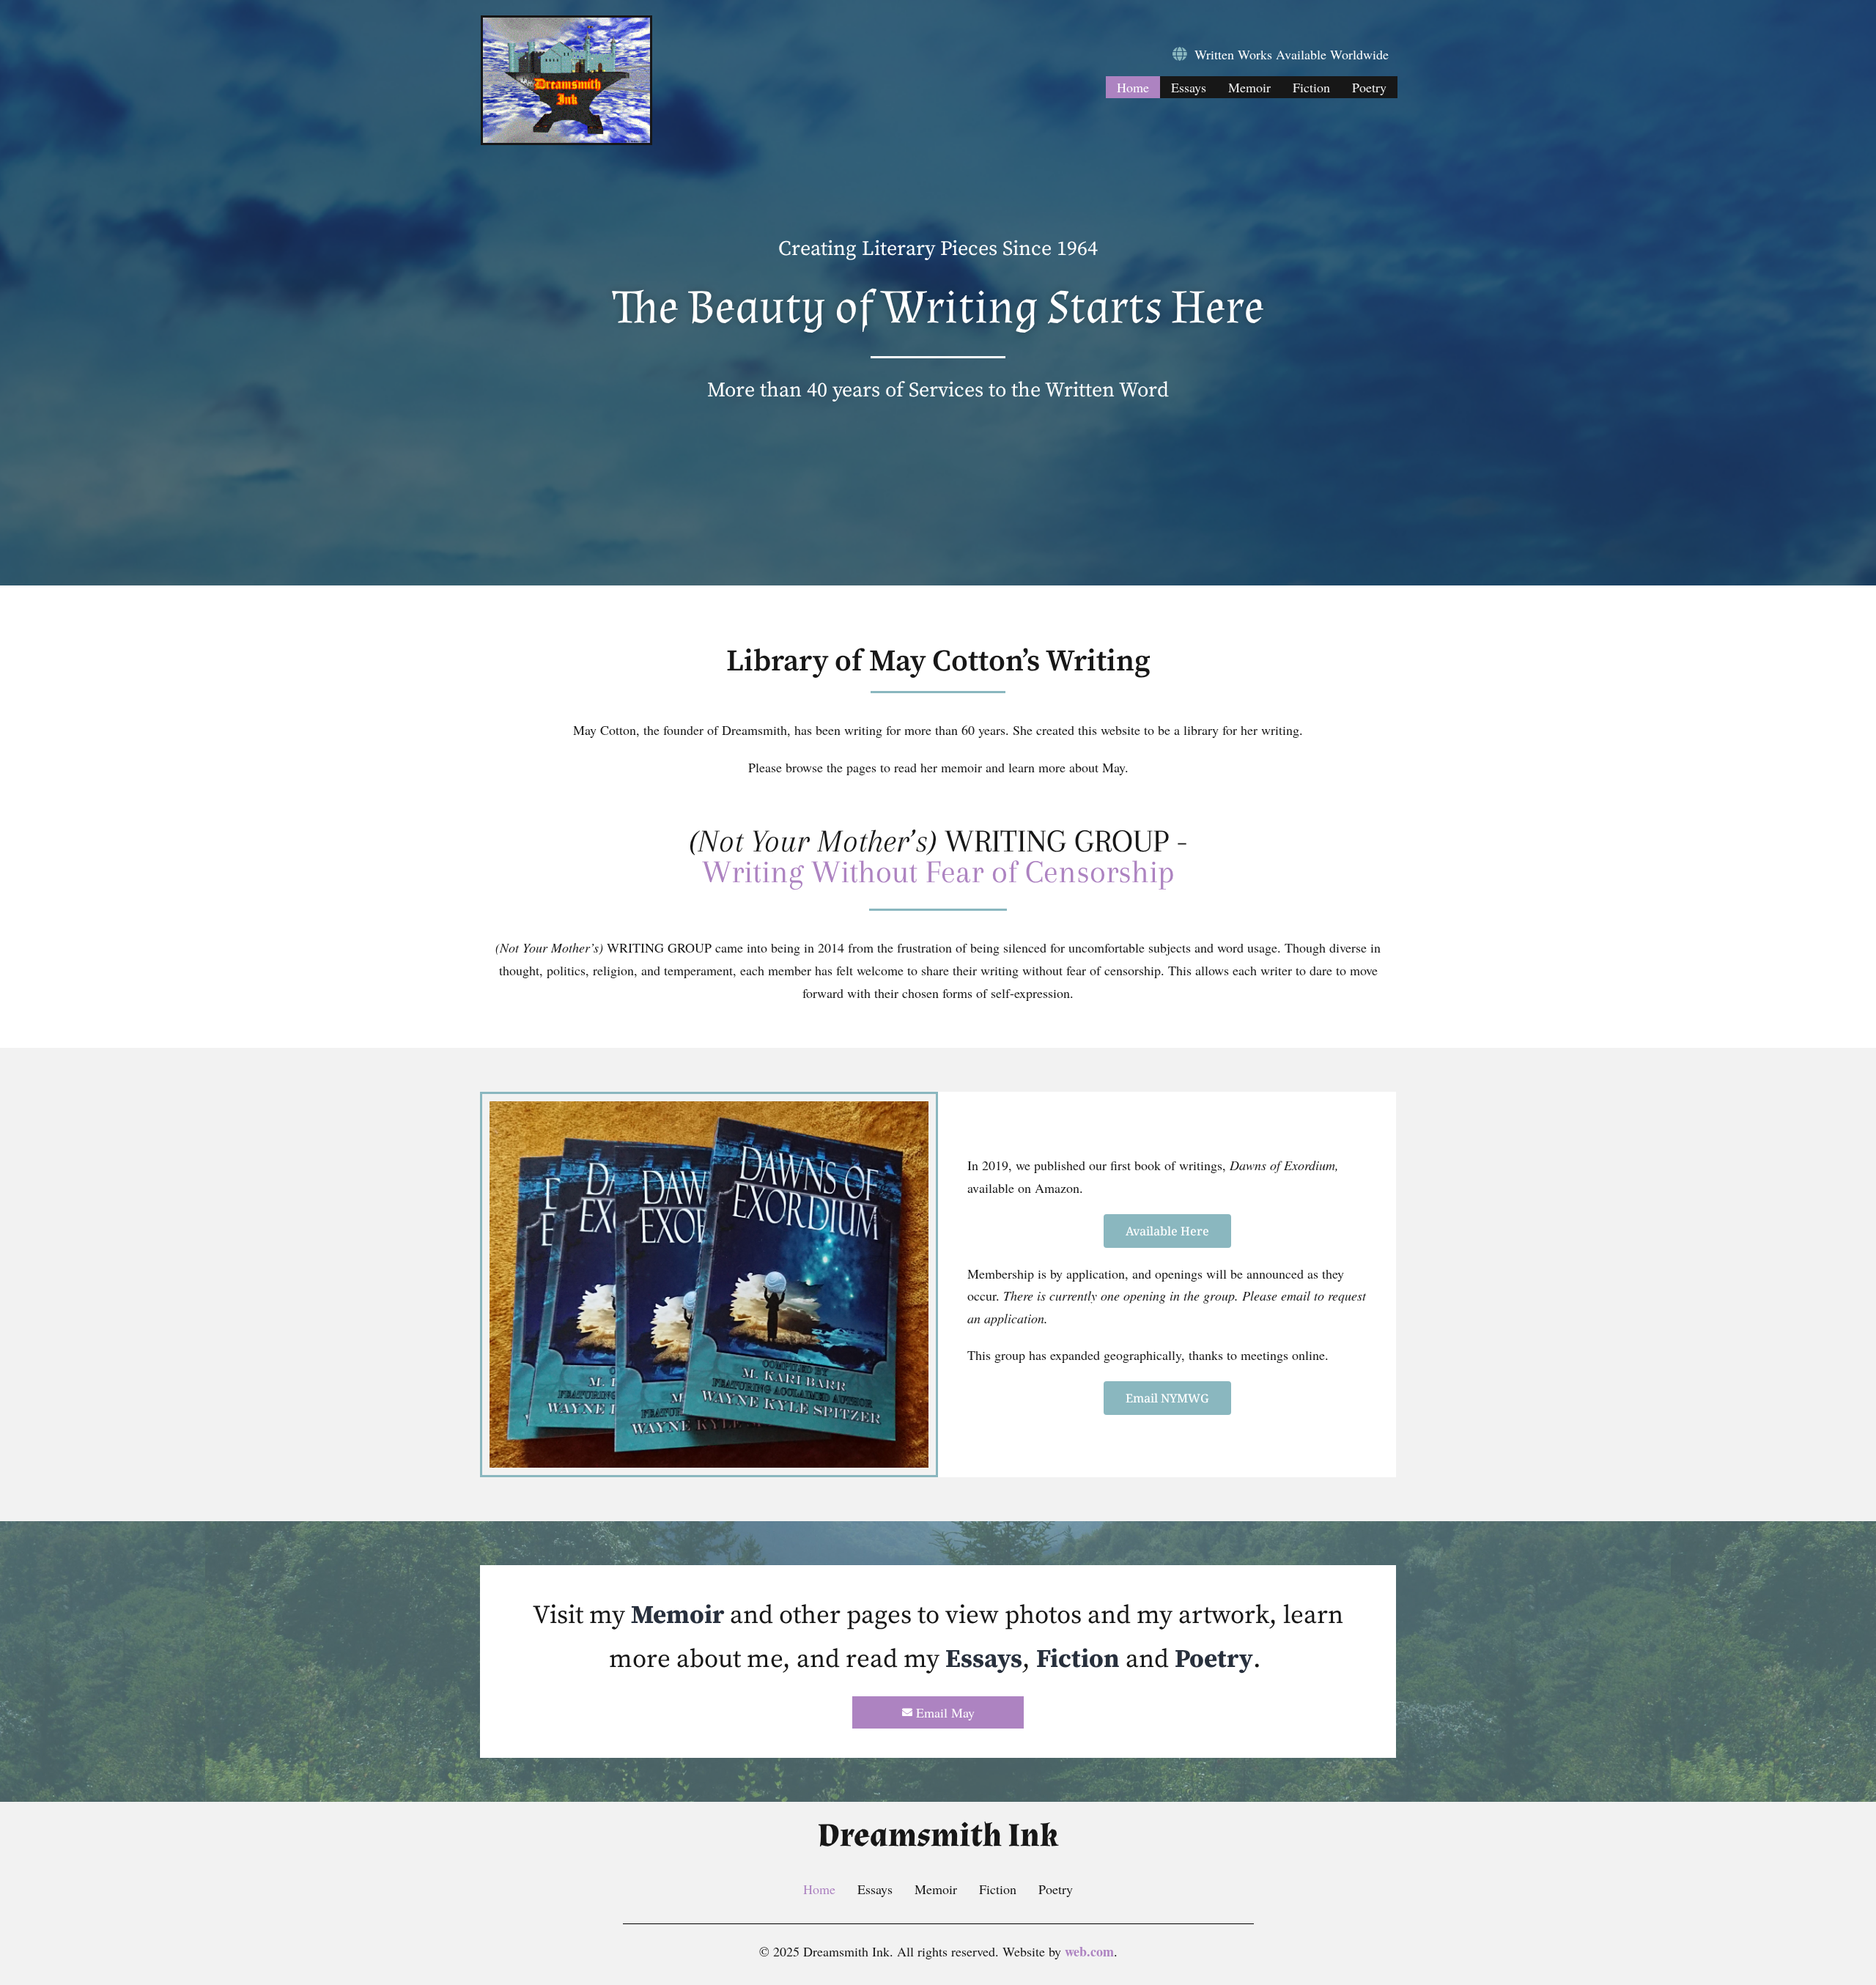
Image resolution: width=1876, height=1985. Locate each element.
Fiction (1311, 87)
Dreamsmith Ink (938, 1836)
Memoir (1249, 87)
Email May (945, 1712)
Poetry (1369, 87)
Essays (1189, 87)
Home (1133, 87)
